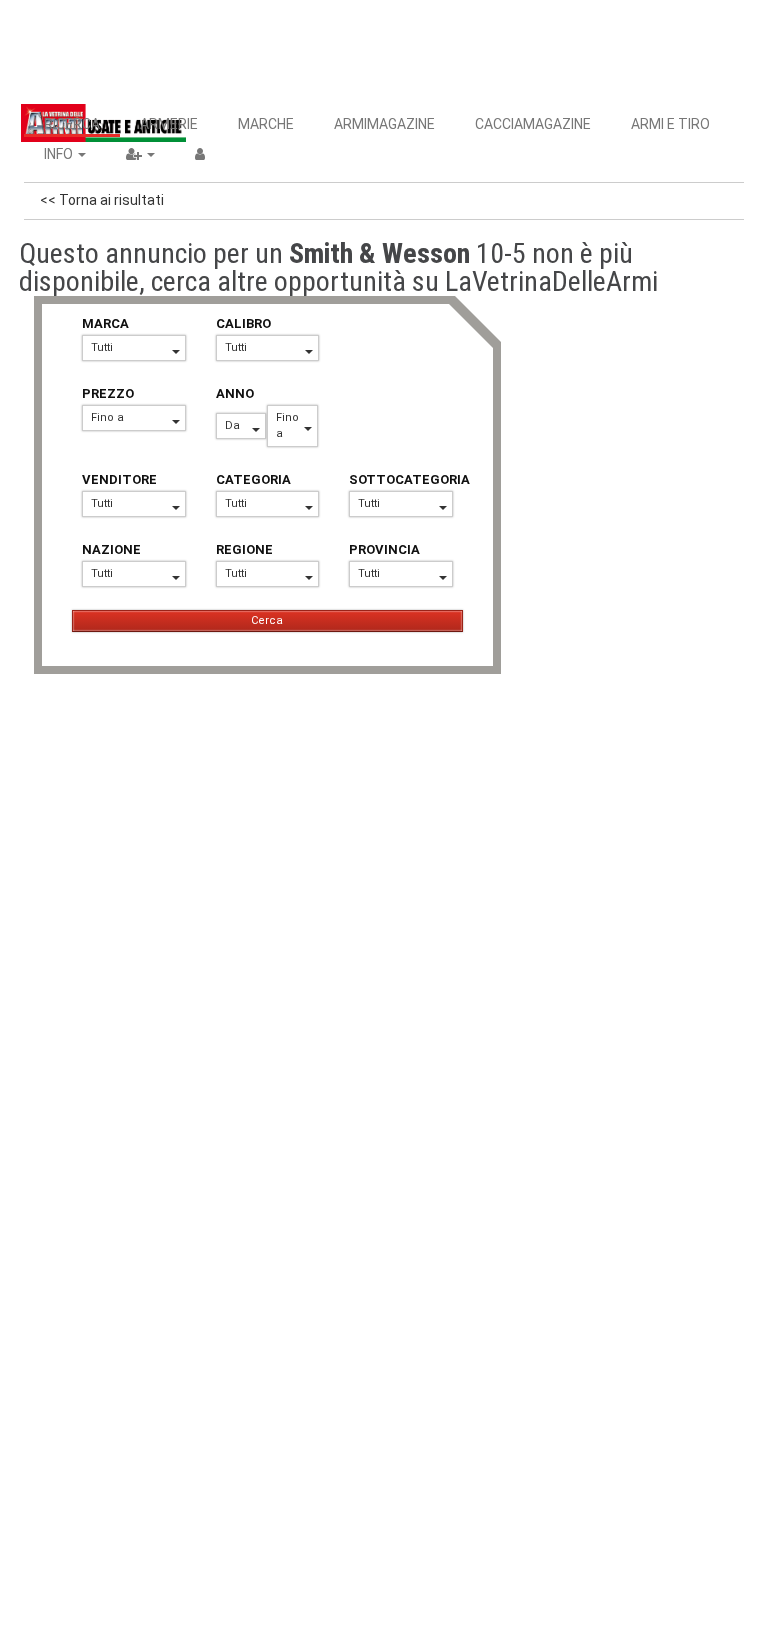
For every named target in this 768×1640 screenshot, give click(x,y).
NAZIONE (111, 549)
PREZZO (108, 393)
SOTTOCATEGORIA (401, 479)
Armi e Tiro (670, 124)
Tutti (102, 347)
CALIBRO (243, 323)
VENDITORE (119, 479)
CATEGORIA (253, 479)
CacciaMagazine (533, 124)
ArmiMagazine (384, 124)
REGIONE (244, 549)
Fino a (107, 417)
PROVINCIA (384, 549)
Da (232, 425)
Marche (266, 124)
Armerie (169, 124)
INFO (60, 154)
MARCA (105, 323)
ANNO (235, 393)
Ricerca (72, 124)
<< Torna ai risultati (102, 200)
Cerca (267, 620)
